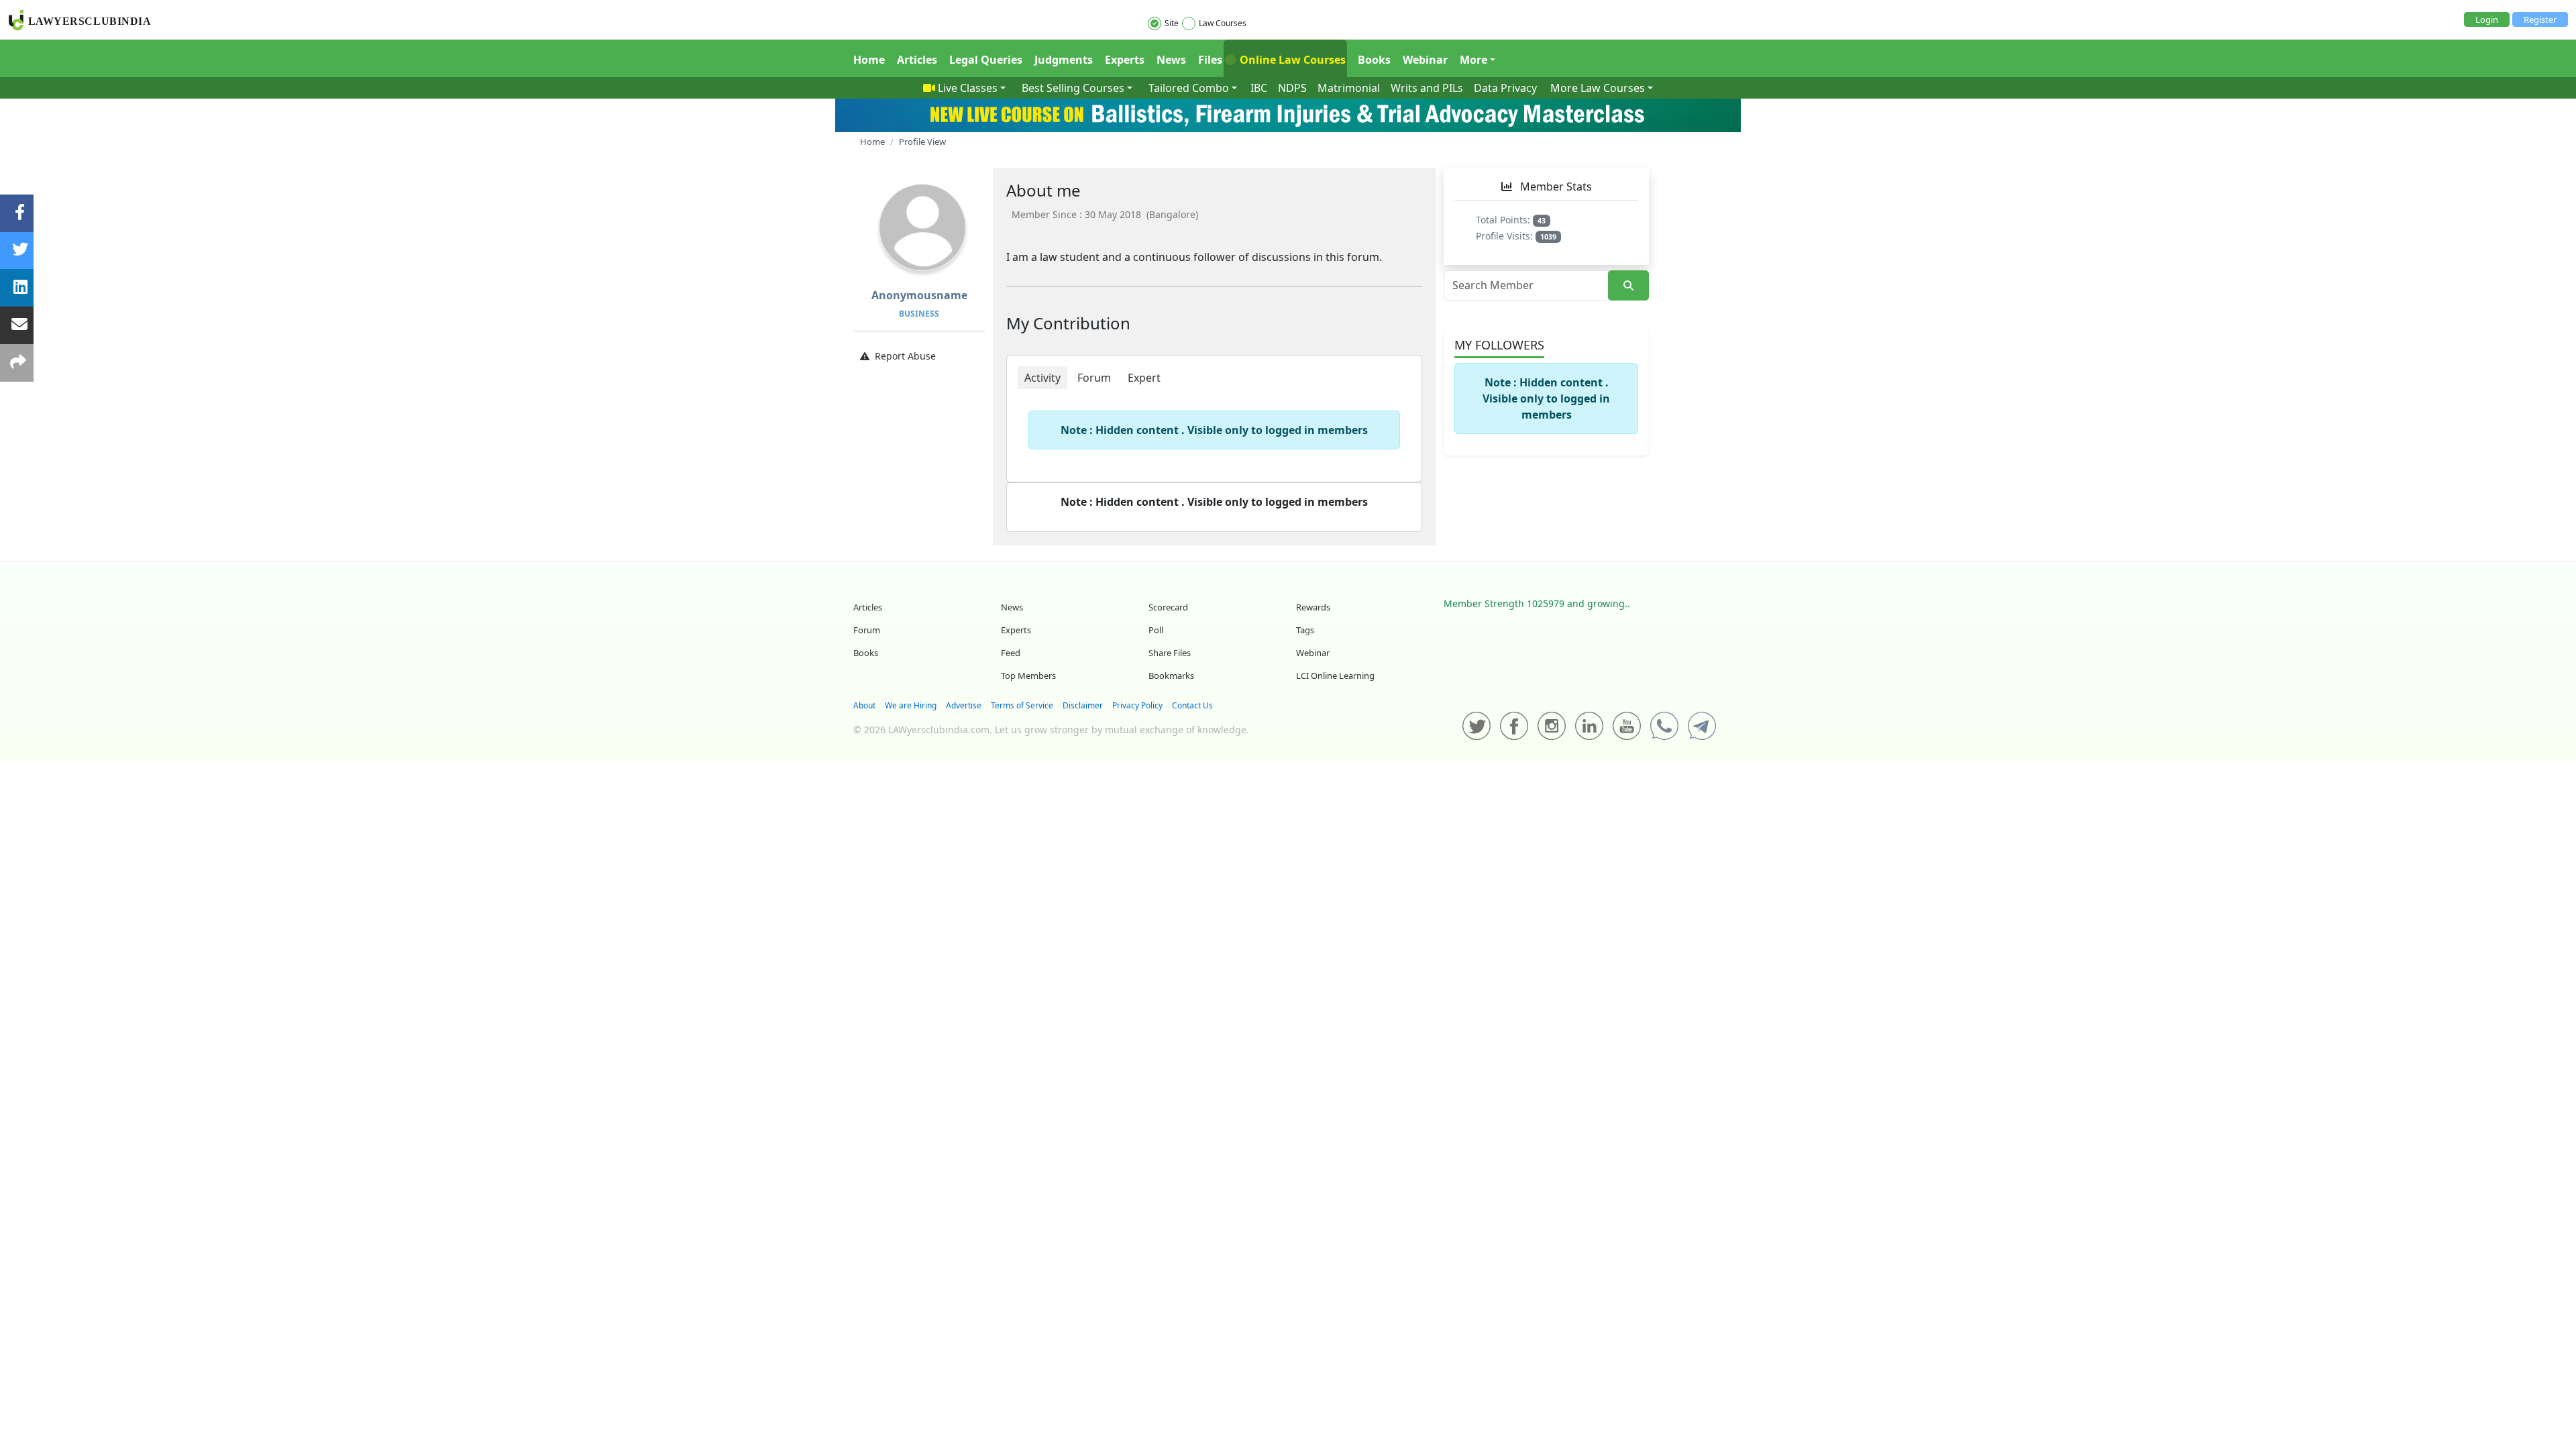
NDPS (1292, 88)
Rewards (1313, 607)
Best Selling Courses (1073, 88)
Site (1172, 23)
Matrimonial (1349, 88)
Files (1210, 60)
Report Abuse (905, 356)
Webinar (1425, 60)
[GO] (1628, 285)
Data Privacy (1505, 88)
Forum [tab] (1094, 378)
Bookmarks (1171, 676)
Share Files (1170, 653)
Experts (1125, 60)
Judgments (1064, 60)
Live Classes (968, 88)
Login (2487, 19)
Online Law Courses (1291, 60)
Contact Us (1192, 705)
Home (869, 60)
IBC (1259, 88)
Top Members (1028, 676)
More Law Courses (1598, 88)
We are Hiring (911, 705)
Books (1374, 60)
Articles (917, 60)
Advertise (964, 705)
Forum (867, 630)
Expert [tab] (1144, 378)
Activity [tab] (1042, 378)
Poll (1156, 630)
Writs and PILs (1427, 88)
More (1473, 60)
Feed (1011, 653)
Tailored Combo (1189, 88)
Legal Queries (986, 60)
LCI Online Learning (1335, 676)
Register (2540, 19)
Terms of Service (1022, 705)
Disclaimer (1083, 705)
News (1171, 60)
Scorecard (1168, 607)
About (864, 705)
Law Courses (1223, 23)
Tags (1305, 630)
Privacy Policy (1137, 705)
